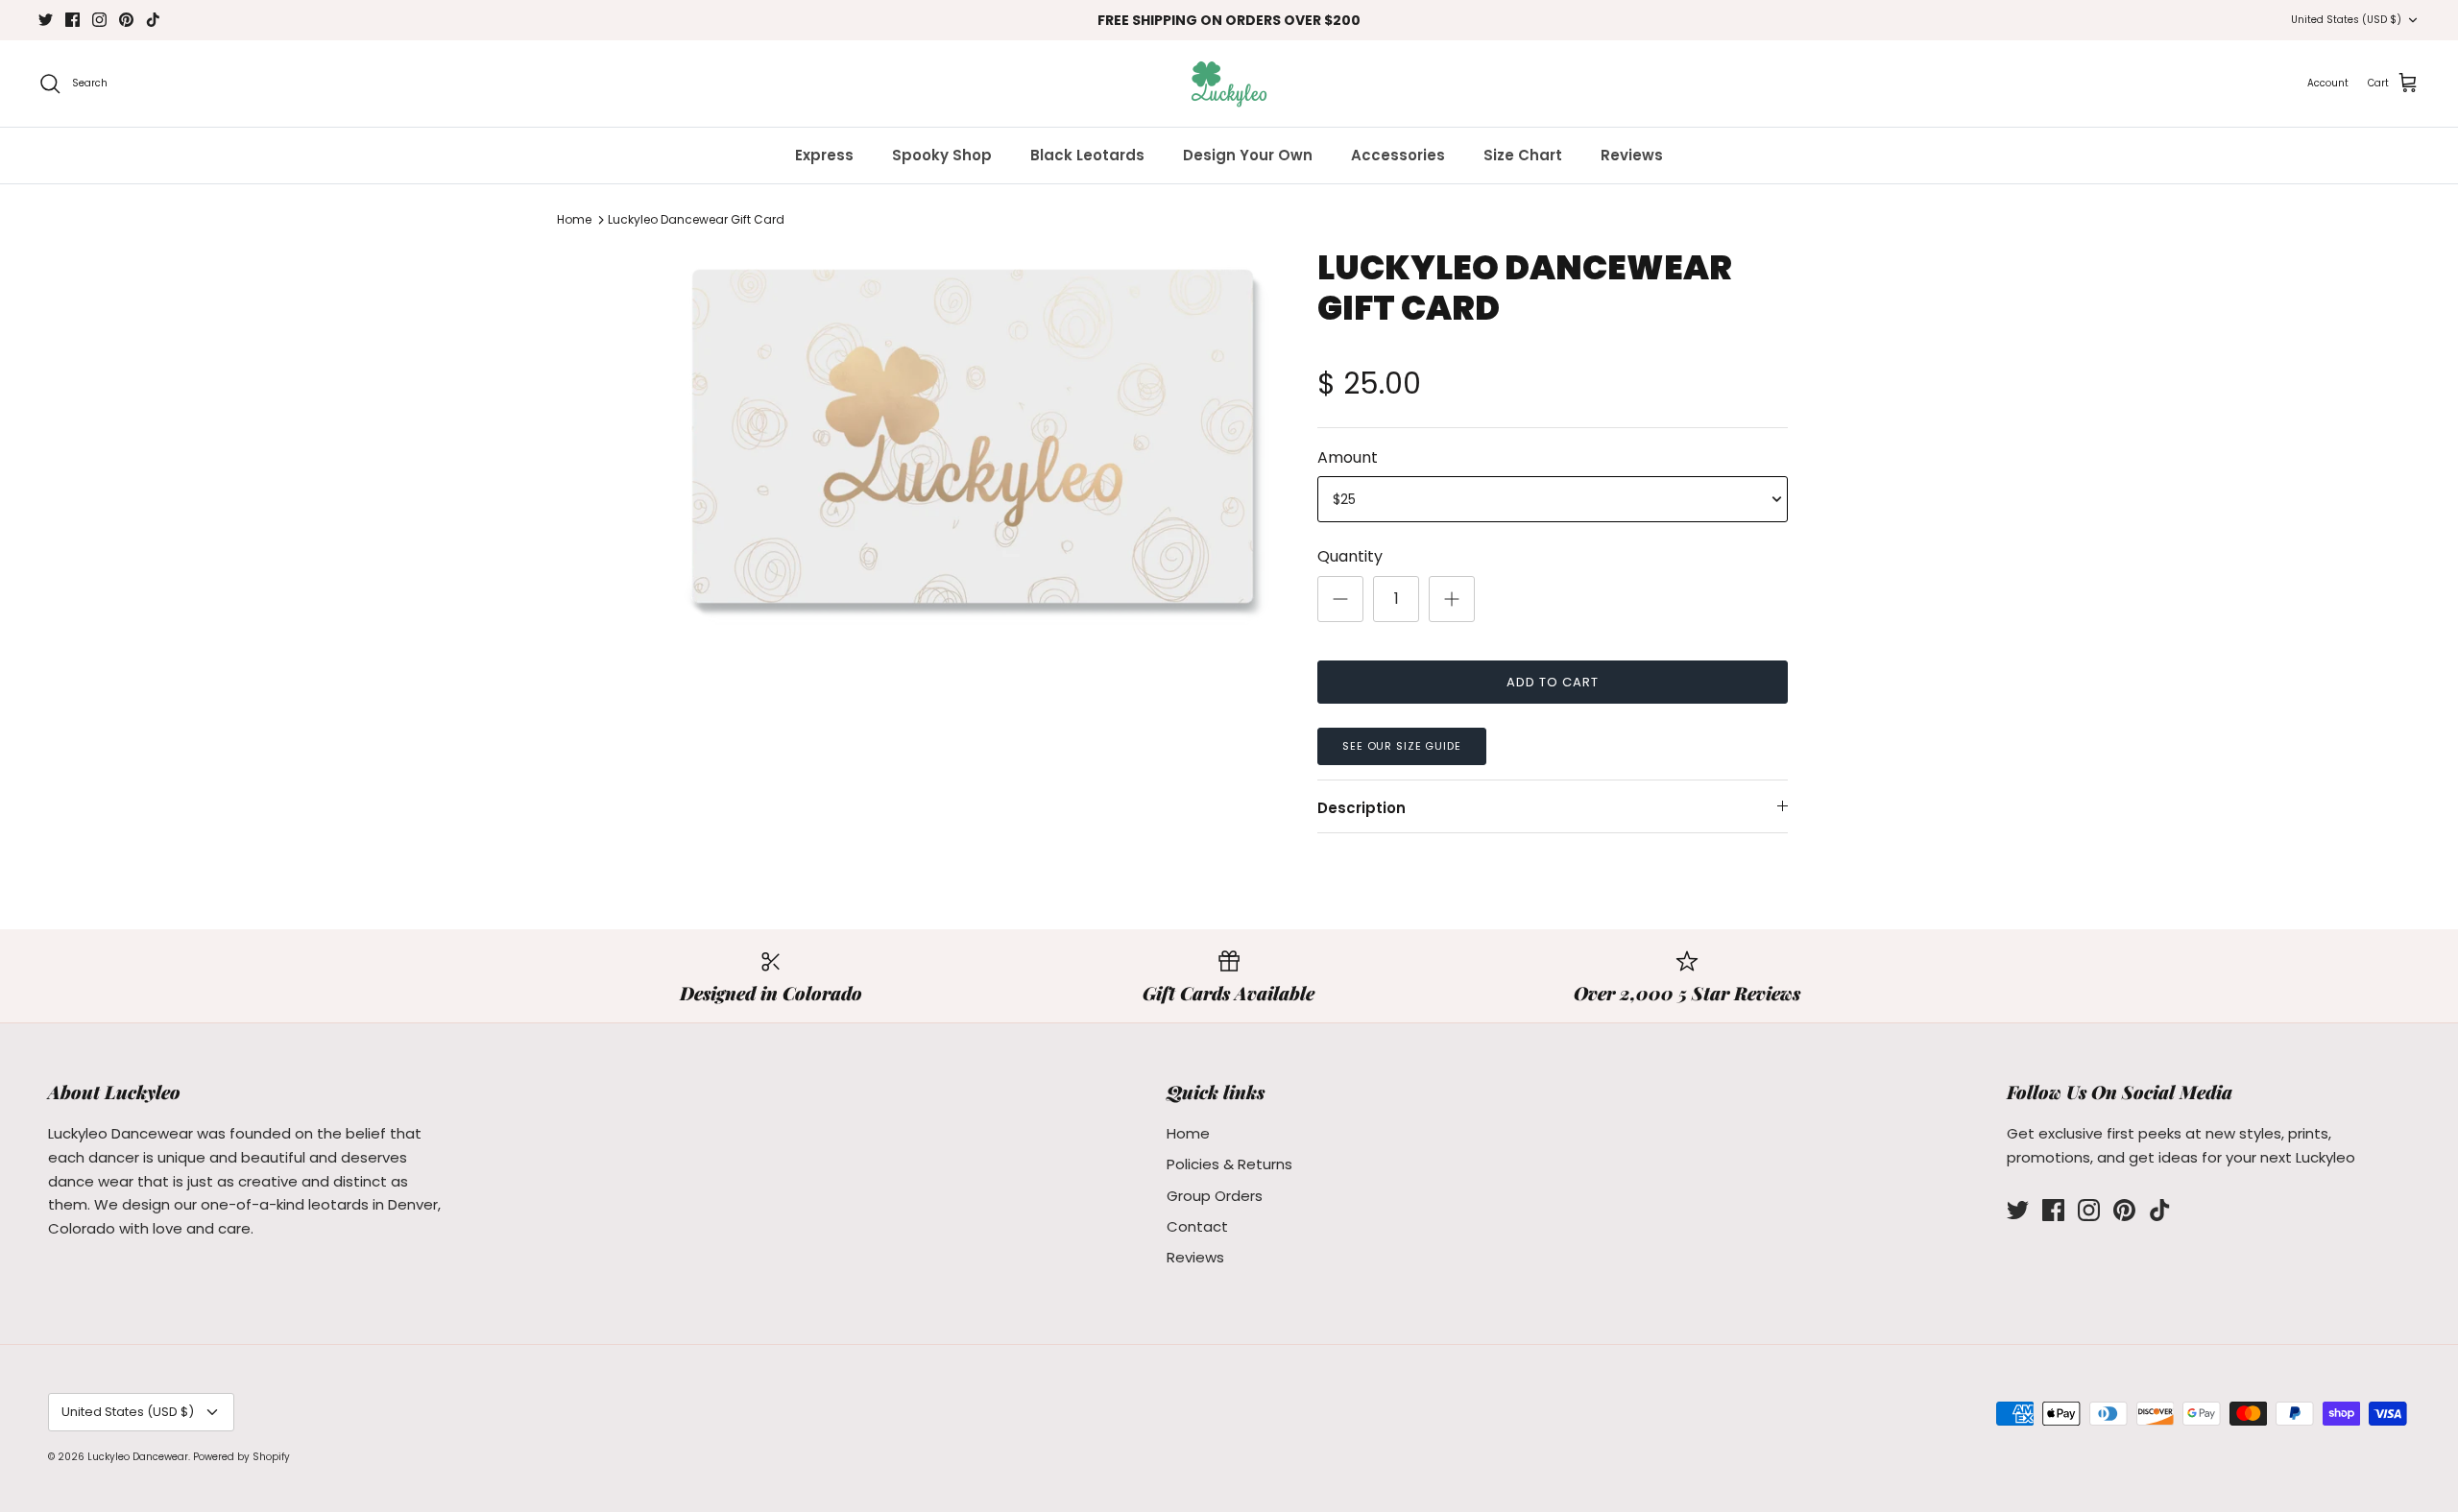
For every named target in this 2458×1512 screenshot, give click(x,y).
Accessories (1398, 155)
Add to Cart (1553, 682)
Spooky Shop (942, 155)
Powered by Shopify (241, 1457)
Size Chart (1523, 155)
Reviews (1632, 155)
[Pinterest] (126, 20)
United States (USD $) (2346, 20)
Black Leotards (1087, 155)
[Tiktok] (153, 20)
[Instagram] (99, 20)
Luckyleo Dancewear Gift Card (696, 219)
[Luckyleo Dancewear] (1229, 84)
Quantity (1350, 557)
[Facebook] (72, 20)
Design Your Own (1248, 155)
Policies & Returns (1229, 1164)
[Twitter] (46, 20)
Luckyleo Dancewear (138, 1457)
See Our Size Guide (1402, 746)
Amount (1348, 458)
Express (824, 155)
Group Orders (1215, 1196)
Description (1362, 808)
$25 (1344, 499)
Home (574, 219)
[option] (973, 436)
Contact (1197, 1226)
